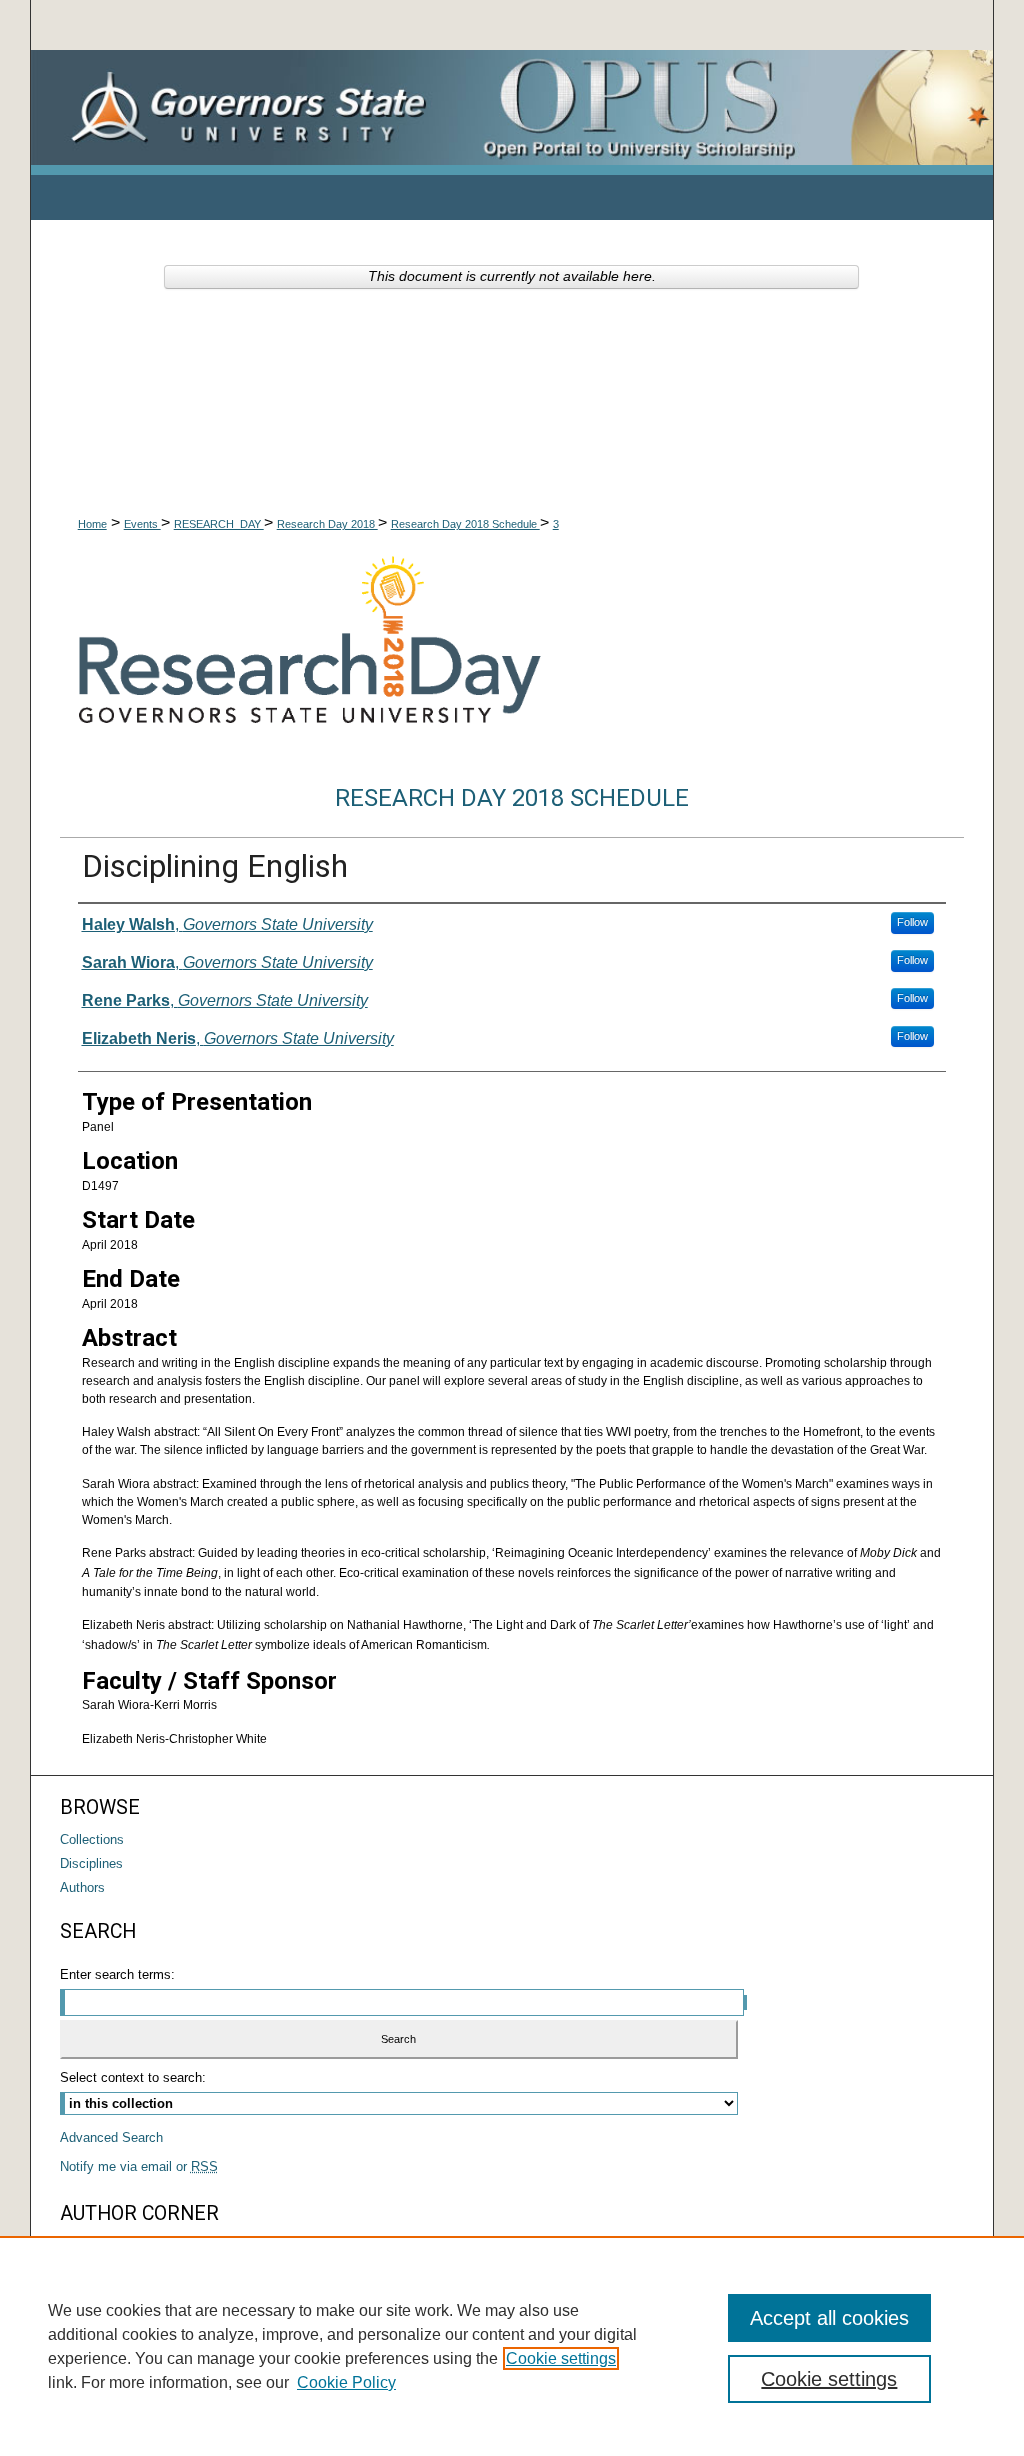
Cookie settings (561, 2358)
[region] (512, 2346)
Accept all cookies (829, 2318)
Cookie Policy (346, 2382)
